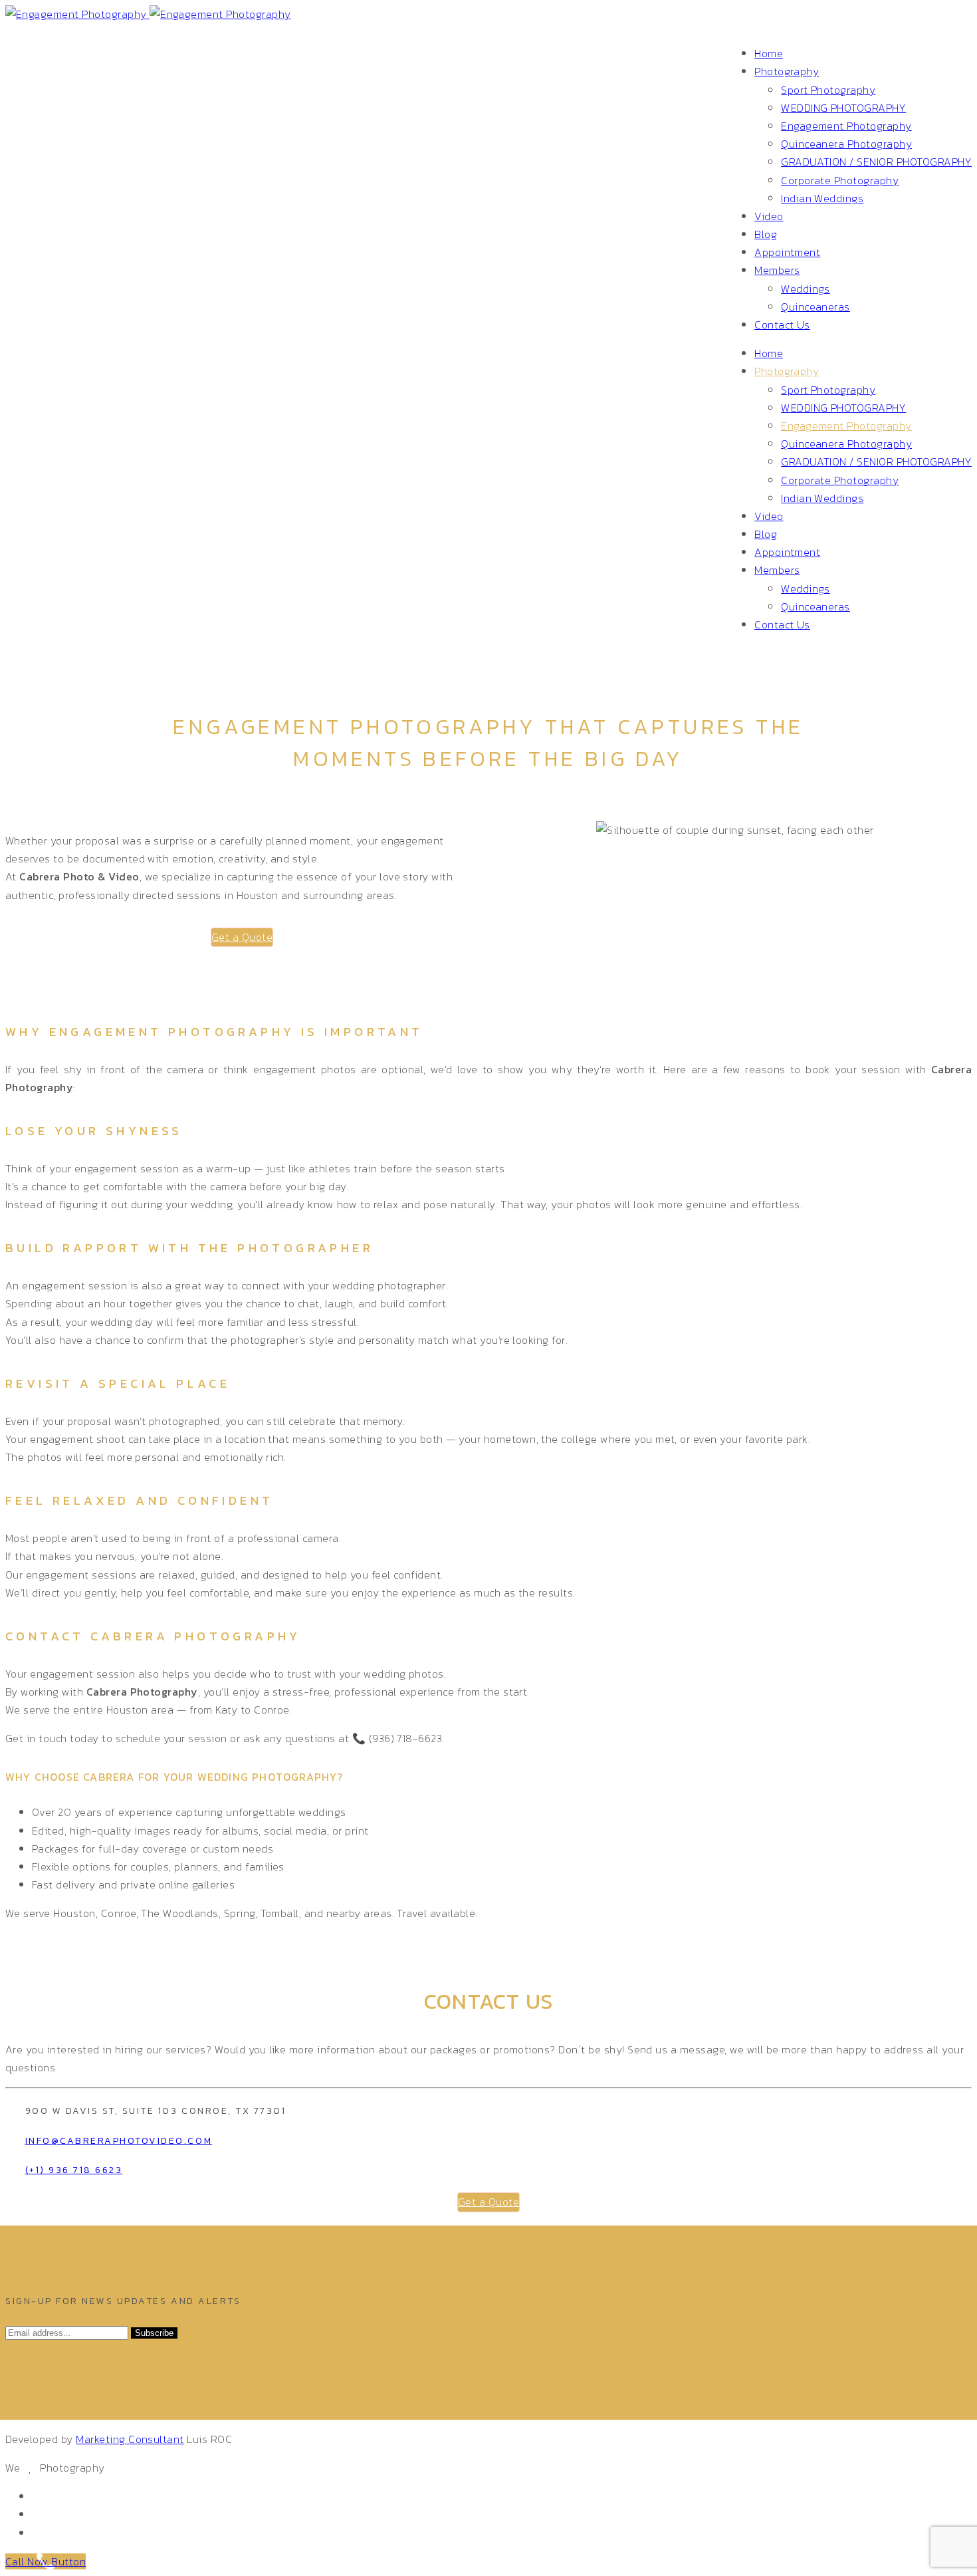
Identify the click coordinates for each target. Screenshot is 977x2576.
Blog (766, 234)
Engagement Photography (846, 126)
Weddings (806, 289)
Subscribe (154, 2333)
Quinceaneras (815, 307)
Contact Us (782, 324)
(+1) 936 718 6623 (74, 2170)
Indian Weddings (822, 198)
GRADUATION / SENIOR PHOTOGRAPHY (876, 162)
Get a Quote (242, 937)
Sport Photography (828, 90)
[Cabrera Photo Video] (148, 14)
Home (769, 53)
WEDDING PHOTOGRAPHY (843, 108)
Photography (787, 71)
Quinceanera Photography (846, 144)
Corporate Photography (840, 180)
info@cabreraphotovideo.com (119, 2141)
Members (777, 270)
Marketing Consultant (130, 2439)
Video (769, 216)
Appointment (787, 252)
